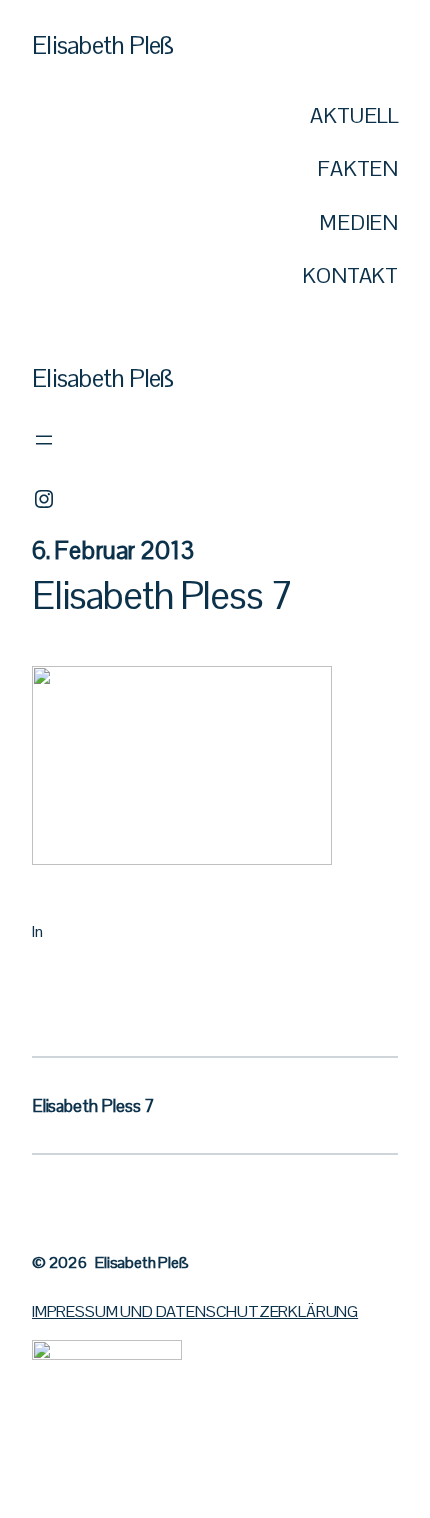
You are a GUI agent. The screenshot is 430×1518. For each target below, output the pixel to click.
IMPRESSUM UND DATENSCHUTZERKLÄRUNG (195, 1311)
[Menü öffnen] (44, 440)
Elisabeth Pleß (103, 45)
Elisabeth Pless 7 (93, 1106)
